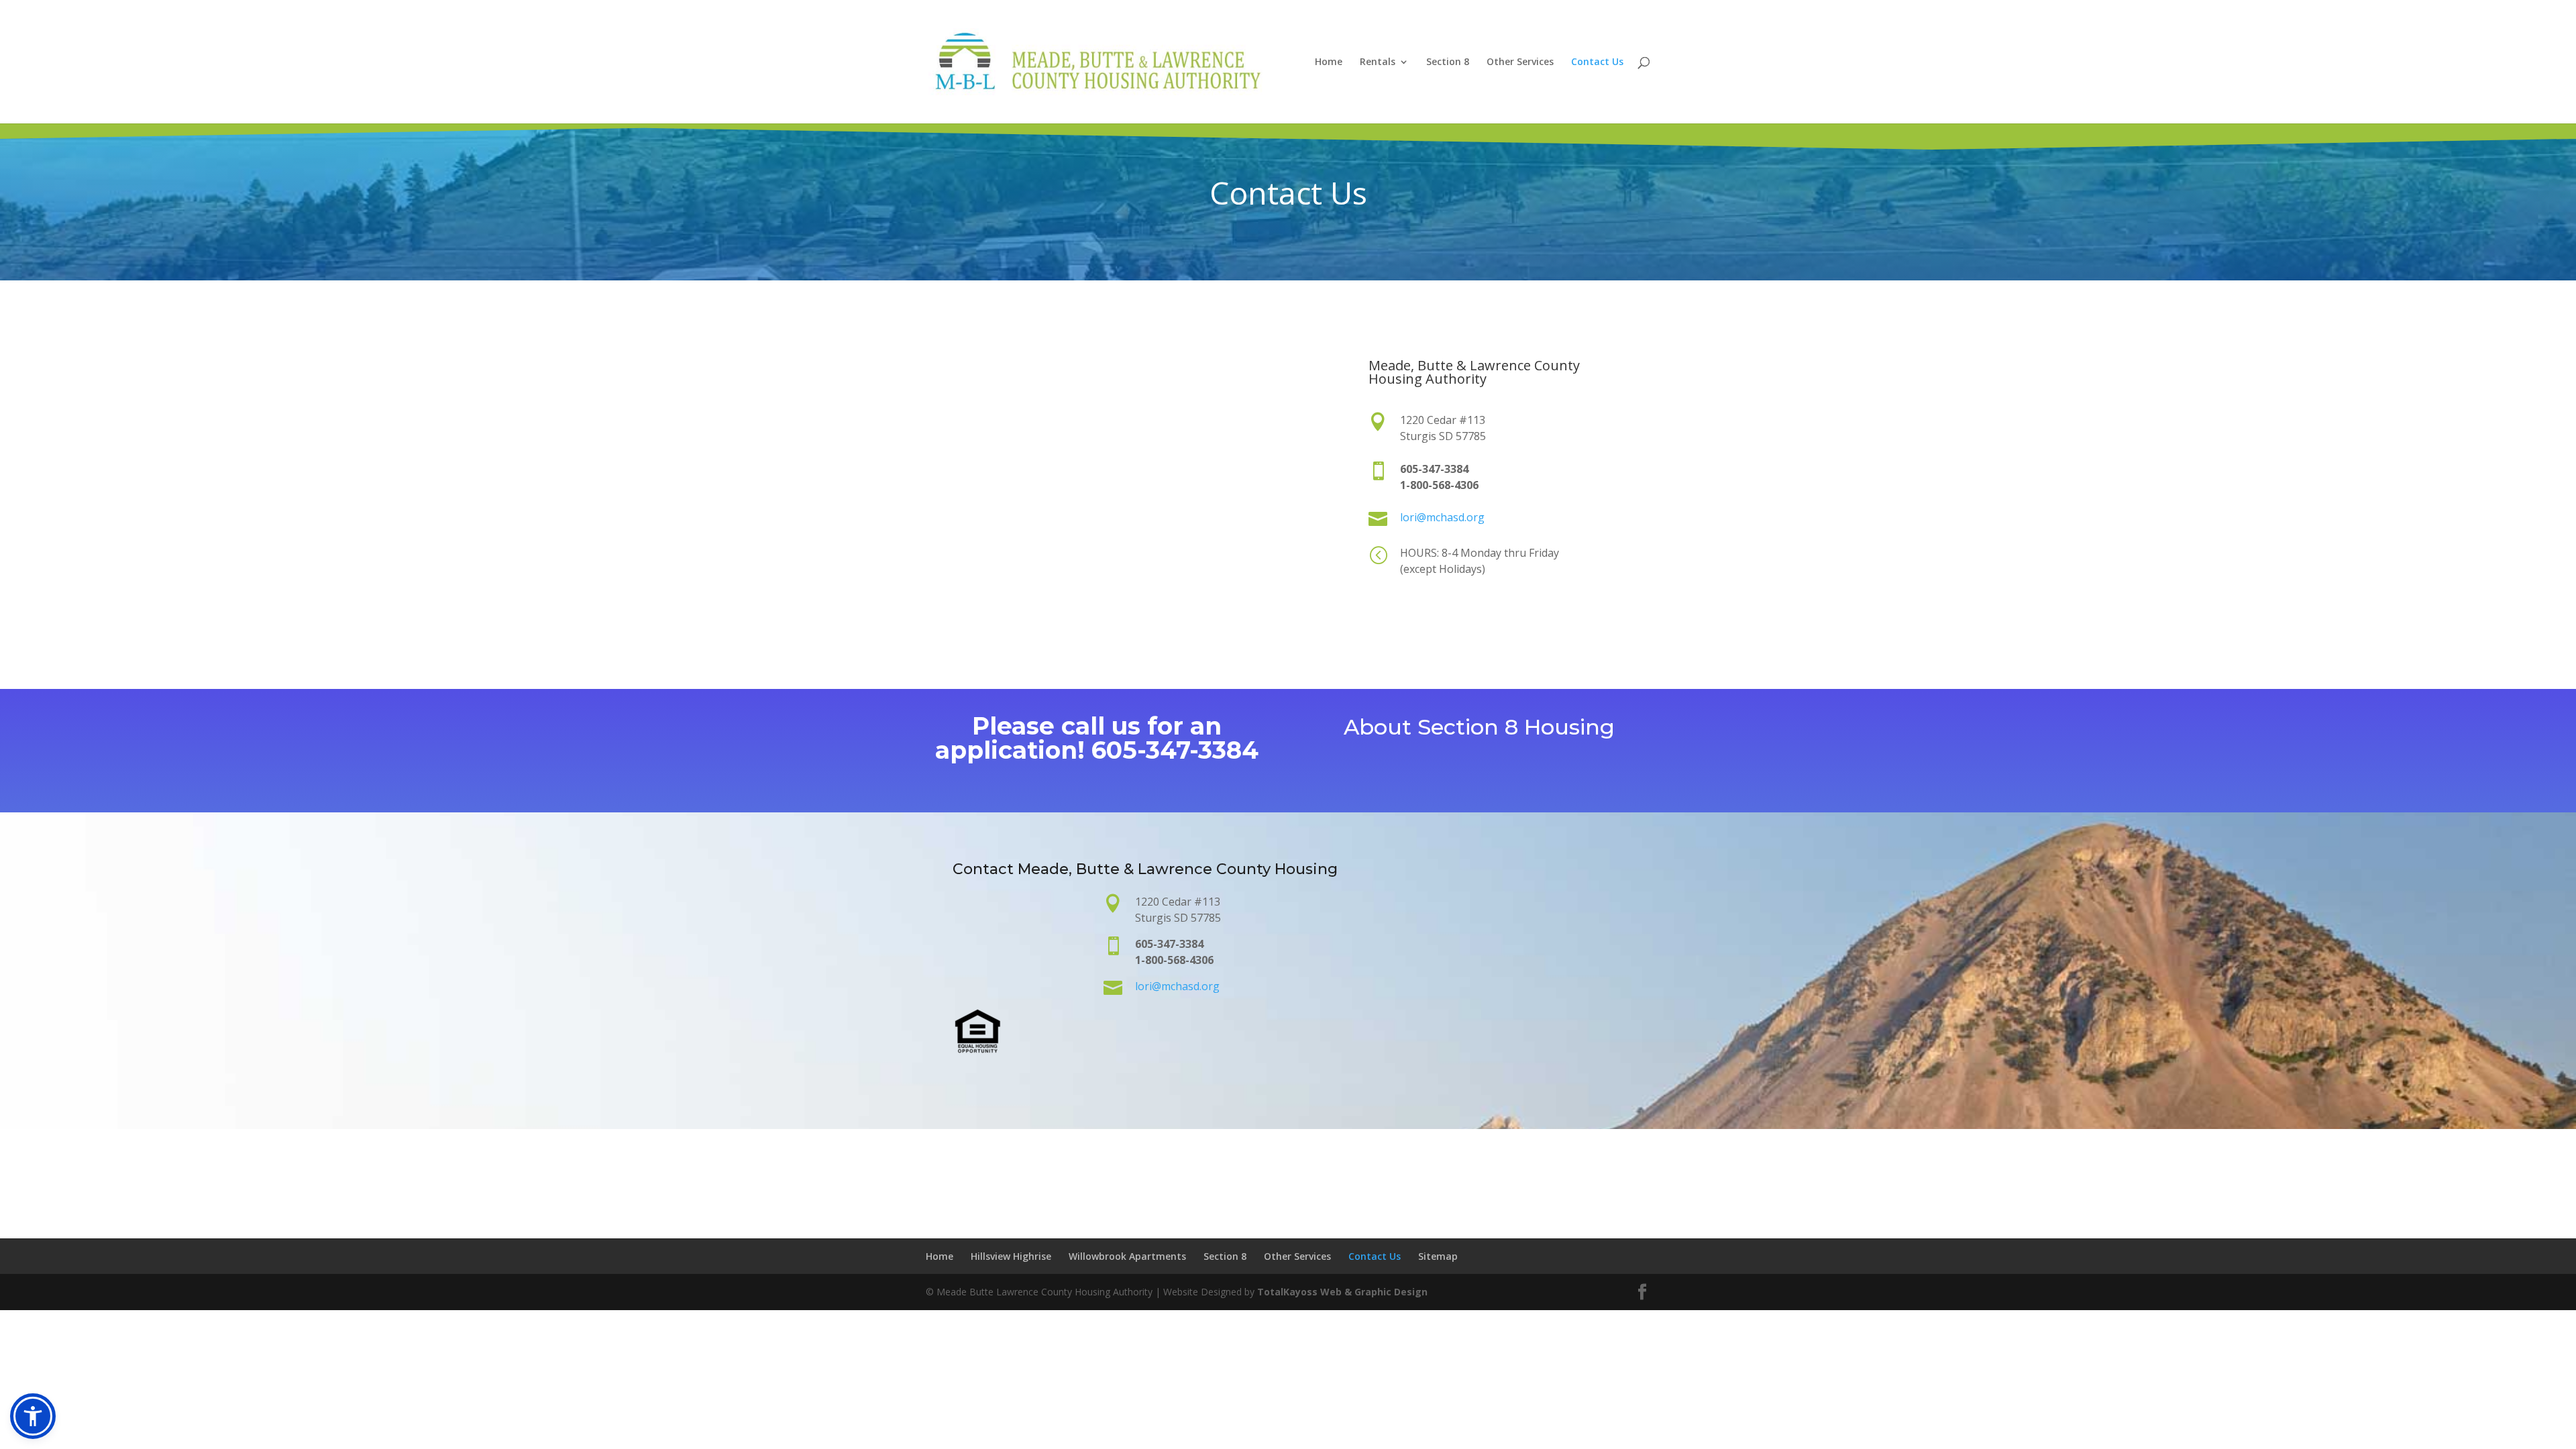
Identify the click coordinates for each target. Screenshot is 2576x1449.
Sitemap (1438, 1256)
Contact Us (1597, 62)
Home (1329, 62)
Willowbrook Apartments (1127, 1256)
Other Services (1520, 62)
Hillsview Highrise (1011, 1256)
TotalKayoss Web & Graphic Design (1342, 1292)
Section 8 (1448, 62)
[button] (33, 1416)
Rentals (1378, 62)
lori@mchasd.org (1442, 517)
